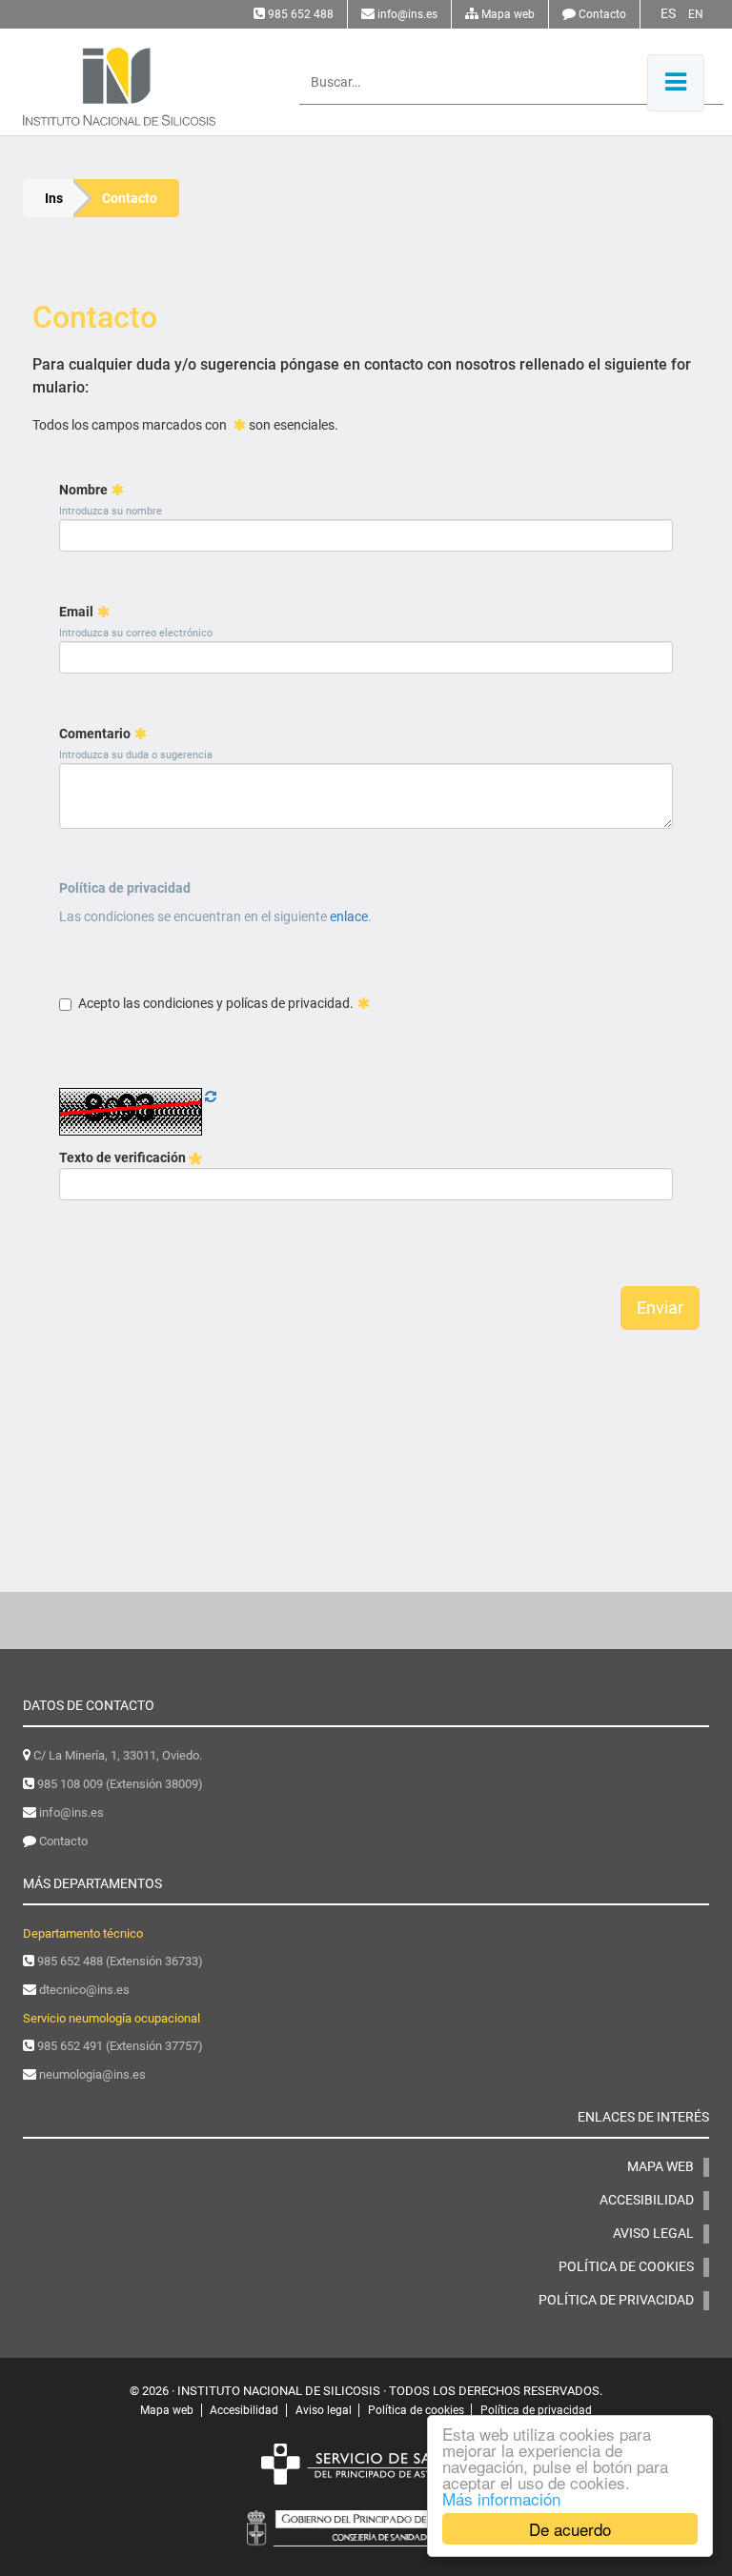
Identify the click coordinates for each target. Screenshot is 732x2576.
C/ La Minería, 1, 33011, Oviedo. (118, 1755)
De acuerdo (570, 2529)
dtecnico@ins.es (84, 1990)
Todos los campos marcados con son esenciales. (185, 425)
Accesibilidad (647, 2200)
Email (76, 612)
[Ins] (131, 87)
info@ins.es (407, 14)
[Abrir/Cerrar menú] (676, 83)
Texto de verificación (124, 1157)
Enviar (660, 1308)
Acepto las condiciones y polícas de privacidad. (216, 1003)
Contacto (602, 14)
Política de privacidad (125, 888)
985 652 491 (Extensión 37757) (120, 2046)
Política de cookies (626, 2266)
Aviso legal (653, 2233)
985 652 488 (301, 14)
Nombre (83, 490)
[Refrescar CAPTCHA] (211, 1097)
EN (696, 14)
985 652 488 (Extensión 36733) (120, 1961)
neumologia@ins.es (92, 2074)
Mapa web (508, 14)
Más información (501, 2498)
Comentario (95, 734)
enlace (349, 916)
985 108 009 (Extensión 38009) (120, 1784)
